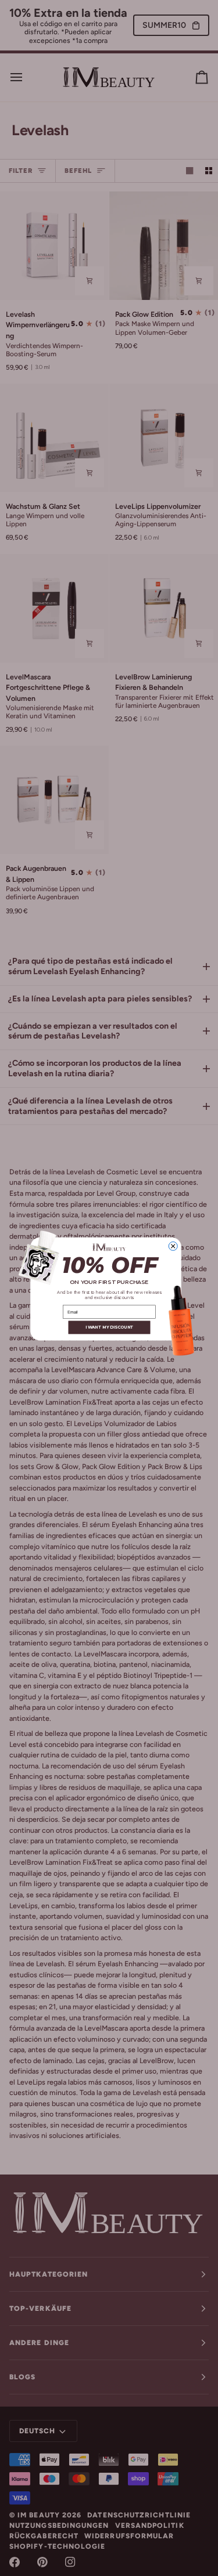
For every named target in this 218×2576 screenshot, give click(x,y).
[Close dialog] (173, 1246)
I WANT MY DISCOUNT (109, 1327)
